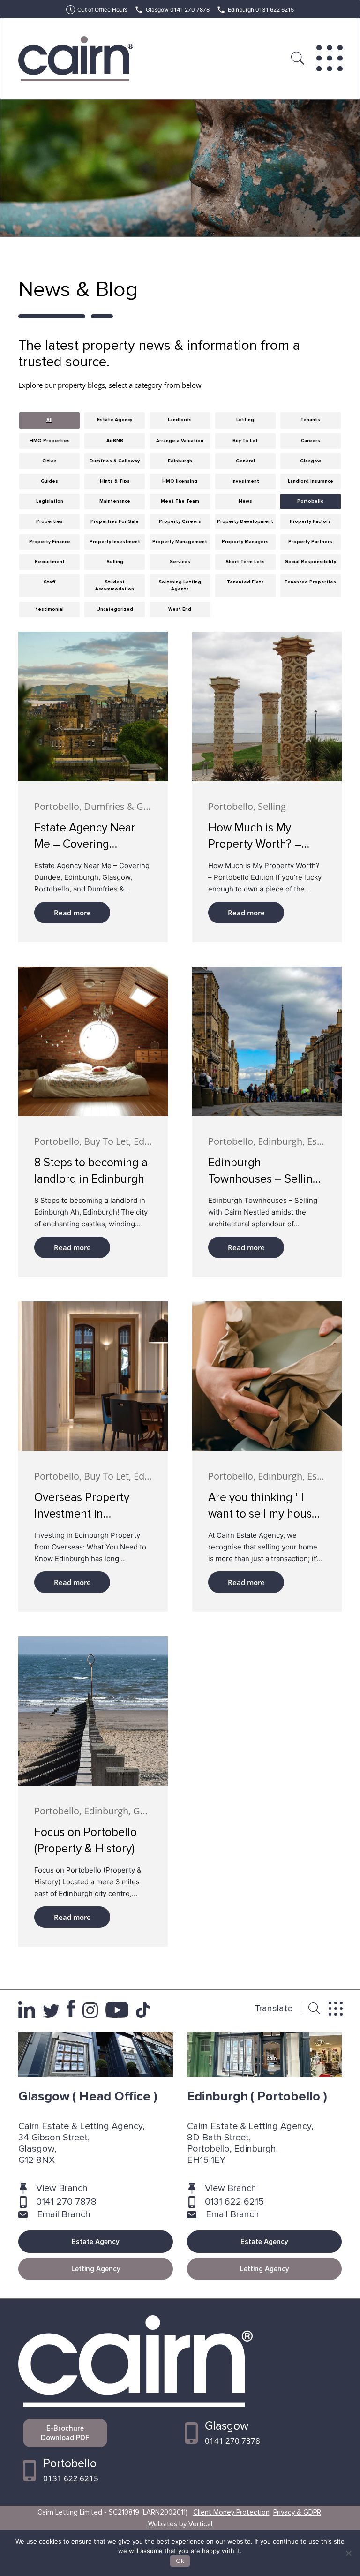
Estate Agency (96, 2242)
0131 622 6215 (234, 2202)
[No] (348, 2553)
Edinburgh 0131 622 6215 (261, 10)
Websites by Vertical (180, 2524)
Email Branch (64, 2214)
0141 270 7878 (66, 2202)
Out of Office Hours (102, 10)
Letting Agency (96, 2269)
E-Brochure (65, 2433)
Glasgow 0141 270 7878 (178, 10)
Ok (180, 2561)
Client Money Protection (231, 2512)
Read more (72, 913)
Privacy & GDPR (297, 2512)
